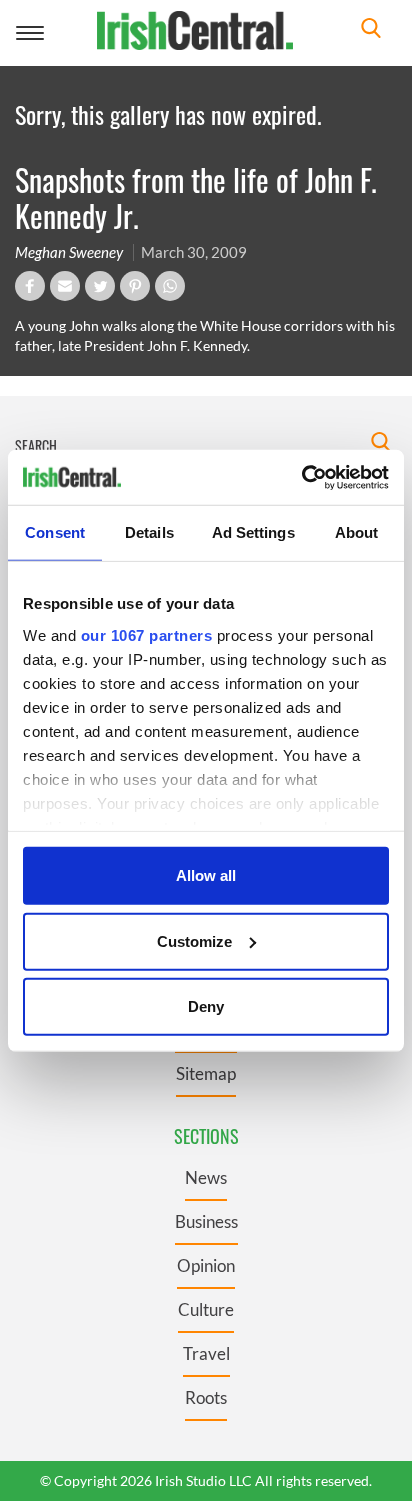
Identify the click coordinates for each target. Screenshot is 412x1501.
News (206, 1177)
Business (206, 1221)
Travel (206, 1353)
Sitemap (206, 1073)
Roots (206, 1397)
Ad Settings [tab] (253, 532)
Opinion (206, 1265)
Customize (194, 940)
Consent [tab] (55, 532)
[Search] (371, 30)
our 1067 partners (147, 634)
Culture (206, 1309)
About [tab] (357, 532)
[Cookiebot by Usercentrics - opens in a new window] (301, 477)
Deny (206, 1006)
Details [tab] (149, 532)
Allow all (206, 875)
